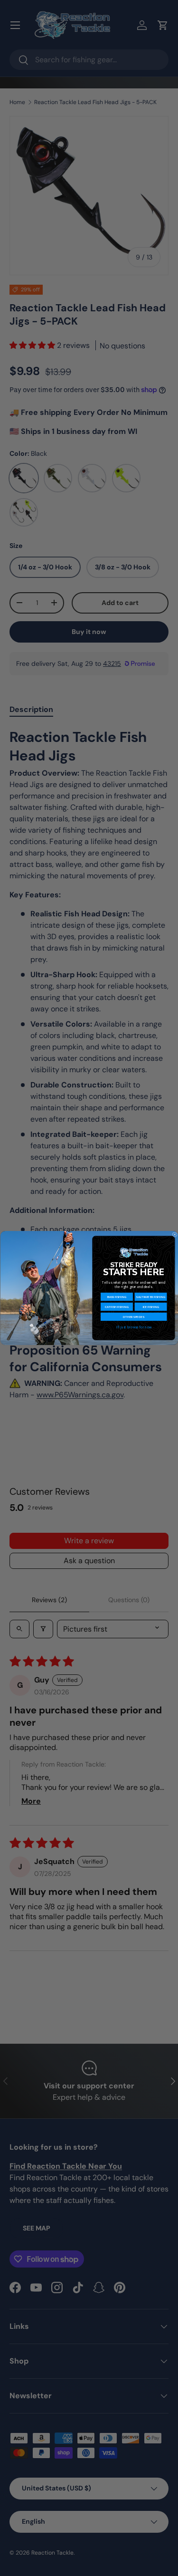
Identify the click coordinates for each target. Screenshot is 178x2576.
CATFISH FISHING (117, 1307)
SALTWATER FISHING (150, 1297)
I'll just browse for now (133, 1327)
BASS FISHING (117, 1297)
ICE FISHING (150, 1307)
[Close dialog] (174, 1235)
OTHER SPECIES (134, 1317)
